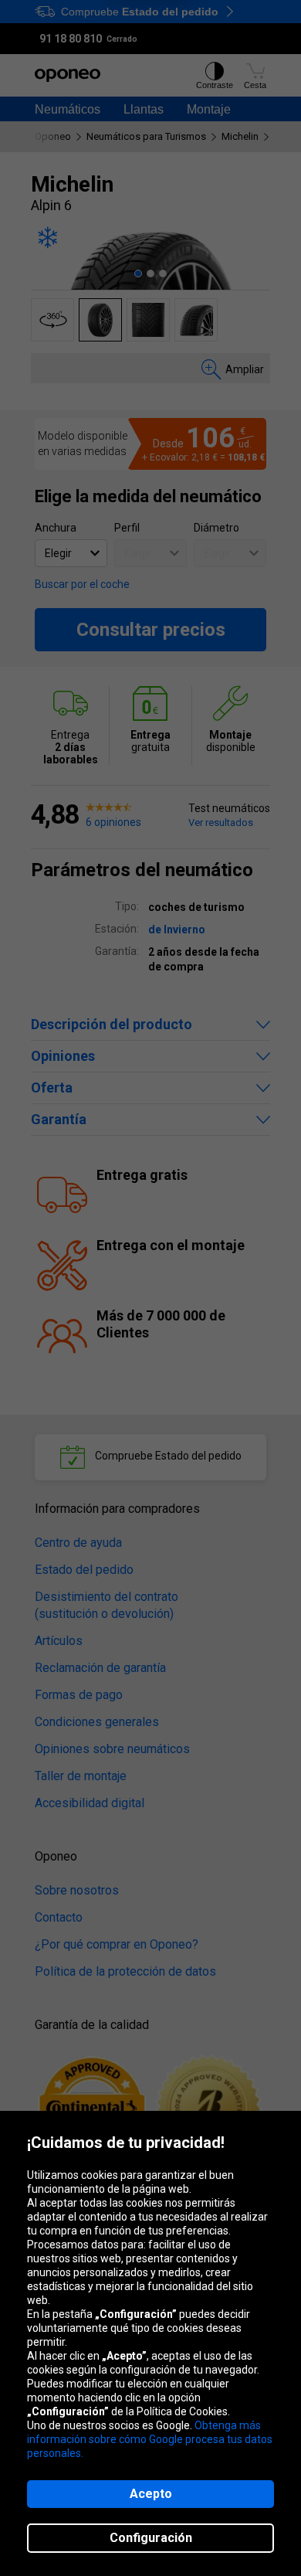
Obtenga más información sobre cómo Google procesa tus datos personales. (150, 2439)
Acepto (151, 2494)
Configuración (151, 2538)
